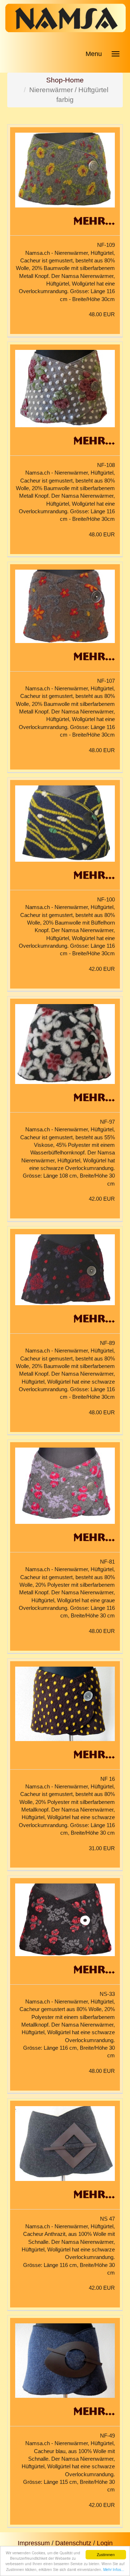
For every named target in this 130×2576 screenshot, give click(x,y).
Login (105, 2543)
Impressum (34, 2543)
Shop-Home (65, 80)
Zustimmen (106, 2554)
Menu (94, 54)
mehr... (94, 220)
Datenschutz (73, 2543)
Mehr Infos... (114, 2569)
